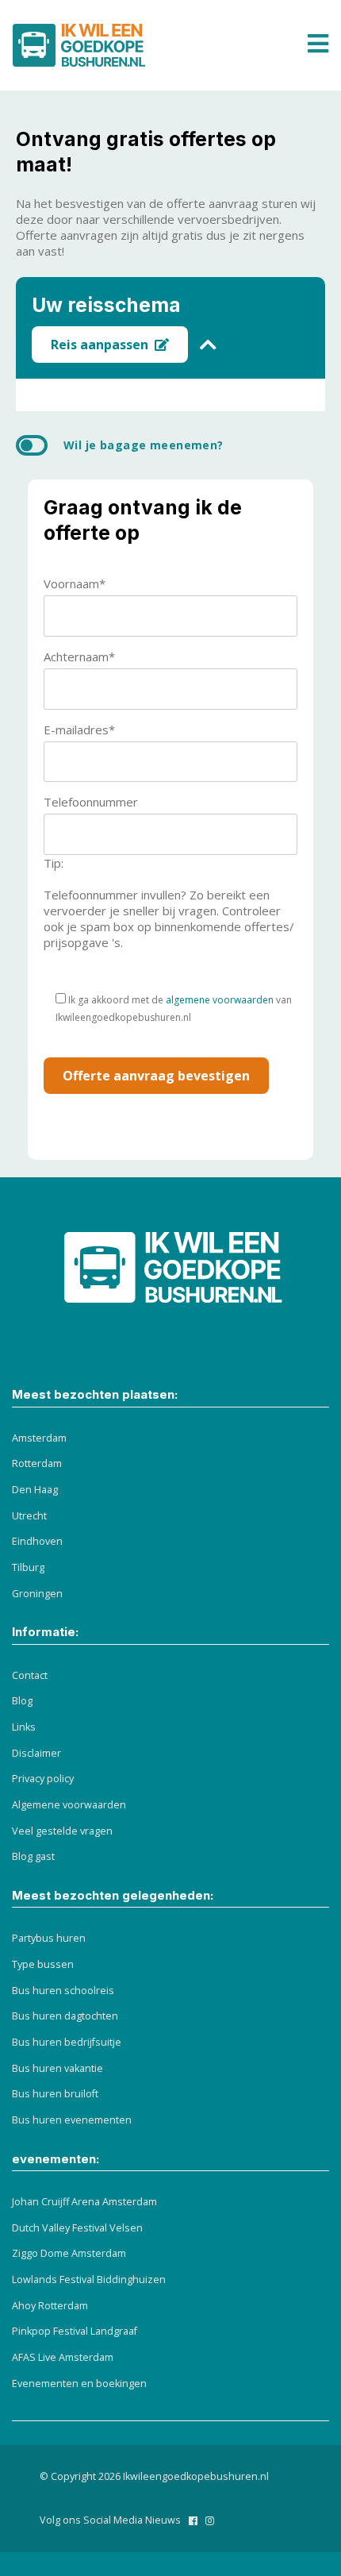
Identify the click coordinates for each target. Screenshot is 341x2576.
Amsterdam (39, 1438)
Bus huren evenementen (72, 2120)
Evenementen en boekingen (79, 2383)
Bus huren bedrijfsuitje (67, 2042)
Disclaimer (36, 1753)
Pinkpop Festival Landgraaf (75, 2331)
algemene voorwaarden (220, 1000)
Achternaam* (79, 657)
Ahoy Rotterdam (50, 2306)
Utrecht (29, 1516)
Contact (30, 1675)
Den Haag (35, 1490)
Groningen (37, 1594)
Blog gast (33, 1856)
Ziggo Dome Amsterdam (69, 2253)
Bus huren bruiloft (55, 2094)
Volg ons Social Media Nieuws (110, 2520)
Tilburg (28, 1567)
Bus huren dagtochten (65, 2016)
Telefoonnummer (91, 802)
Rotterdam (37, 1463)
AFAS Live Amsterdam (63, 2357)
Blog (22, 1701)
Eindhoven (37, 1541)
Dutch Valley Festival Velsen (77, 2228)
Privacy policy (43, 1779)
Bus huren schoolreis (63, 1991)
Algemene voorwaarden (69, 1805)
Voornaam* (75, 583)
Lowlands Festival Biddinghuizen (89, 2280)
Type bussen (43, 1964)
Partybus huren (49, 1938)
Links (24, 1727)
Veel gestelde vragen (62, 1831)
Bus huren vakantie (57, 2068)
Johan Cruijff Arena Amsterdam (84, 2202)
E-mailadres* (79, 730)
